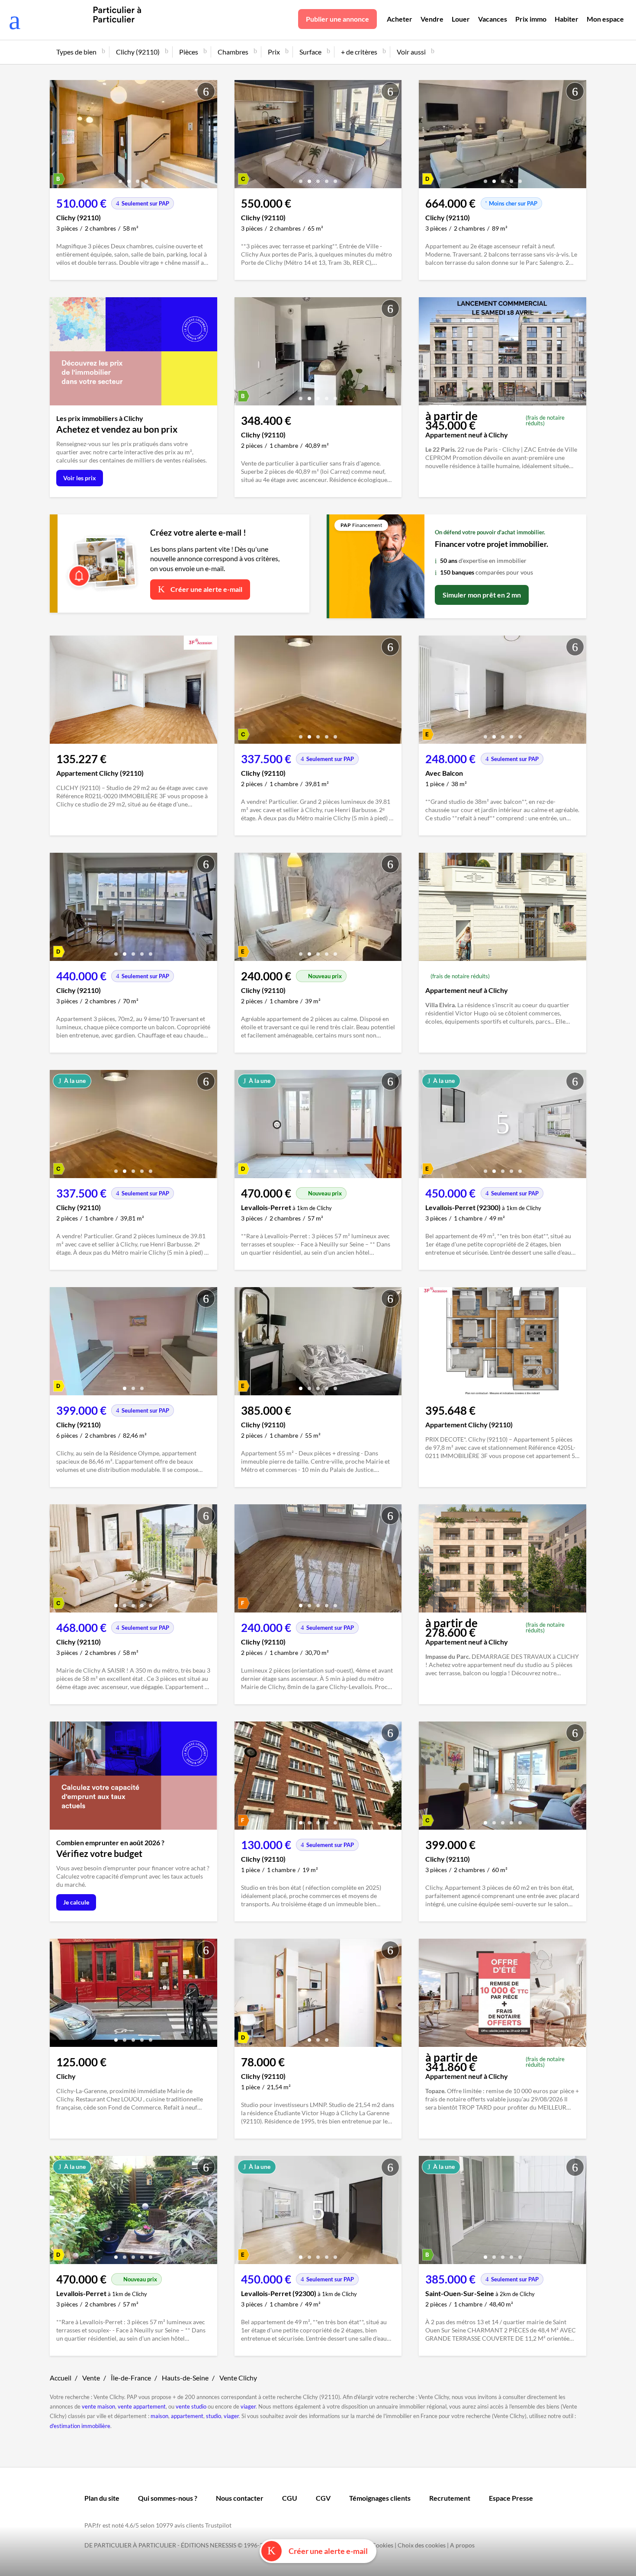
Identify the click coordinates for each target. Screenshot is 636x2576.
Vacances (493, 19)
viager (248, 2406)
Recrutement (450, 2498)
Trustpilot (218, 2525)
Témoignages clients (380, 2498)
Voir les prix (80, 478)
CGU (290, 2498)
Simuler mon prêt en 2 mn (482, 595)
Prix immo (531, 19)
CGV (323, 2498)
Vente (91, 2378)
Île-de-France (131, 2378)
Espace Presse (511, 2498)
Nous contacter (240, 2498)
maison (159, 2416)
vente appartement (142, 2406)
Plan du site (102, 2498)
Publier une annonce (337, 19)
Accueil (61, 2378)
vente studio (191, 2406)
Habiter (567, 19)
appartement (187, 2416)
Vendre (432, 19)
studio (214, 2416)
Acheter (400, 19)
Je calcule (76, 1902)
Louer (461, 19)
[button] (120, 178)
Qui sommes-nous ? (168, 2498)
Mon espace (605, 19)
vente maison (98, 2406)
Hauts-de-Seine (185, 2378)
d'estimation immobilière (80, 2426)
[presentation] (58, 136)
